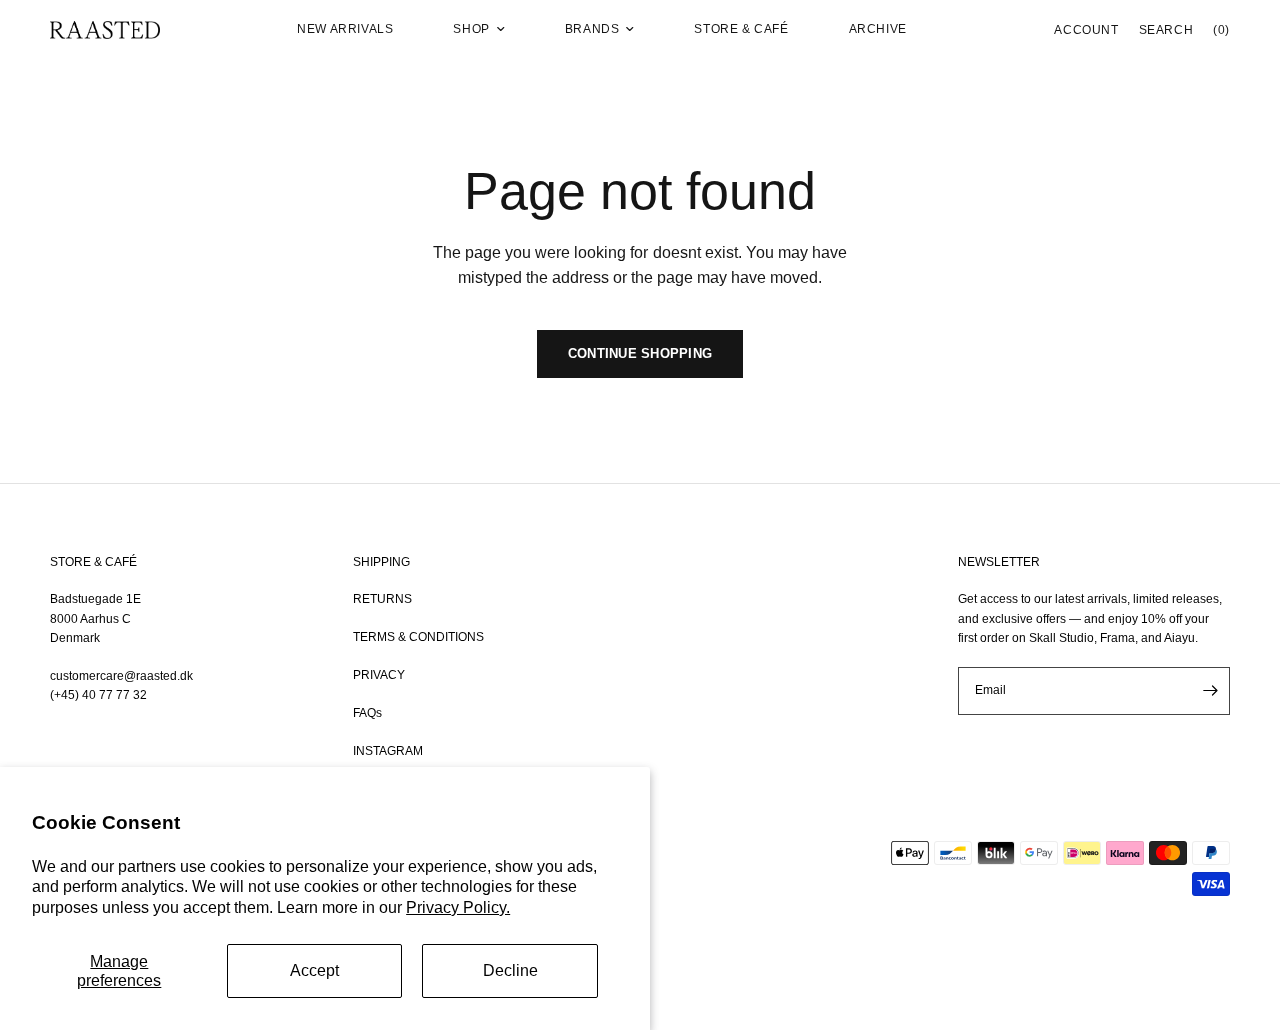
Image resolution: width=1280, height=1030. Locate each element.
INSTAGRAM (388, 751)
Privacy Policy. (458, 907)
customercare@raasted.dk (121, 676)
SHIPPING (381, 562)
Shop (471, 29)
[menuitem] (345, 29)
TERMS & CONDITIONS (418, 637)
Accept (314, 970)
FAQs (367, 713)
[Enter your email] (1210, 691)
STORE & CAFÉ (93, 562)
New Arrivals (345, 29)
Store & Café (741, 29)
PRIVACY (379, 675)
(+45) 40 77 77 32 (98, 695)
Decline (510, 970)
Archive (878, 29)
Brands (592, 29)
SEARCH (1166, 30)
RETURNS (382, 599)
